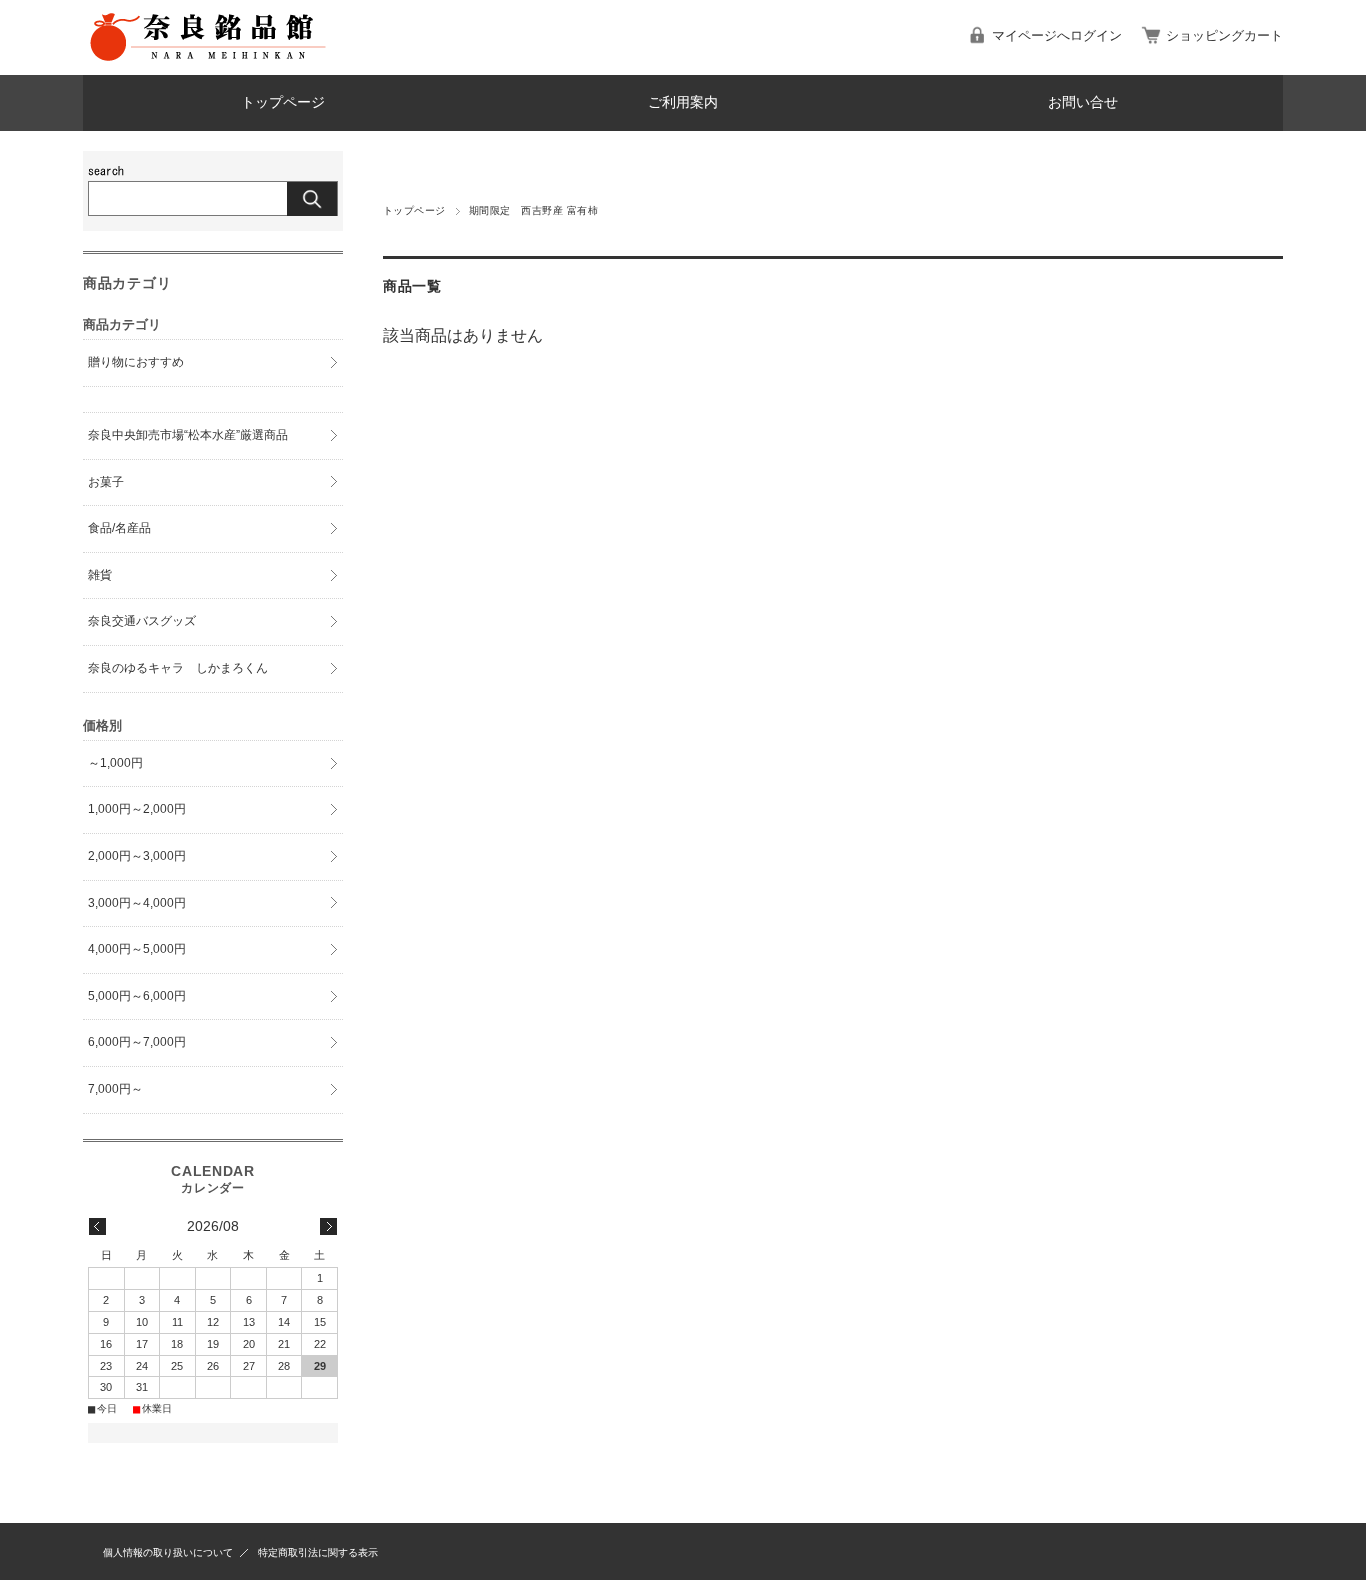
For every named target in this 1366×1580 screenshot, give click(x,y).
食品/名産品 (119, 528)
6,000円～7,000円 (137, 1042)
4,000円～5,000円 (137, 949)
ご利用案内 (683, 102)
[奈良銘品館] (208, 59)
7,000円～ (115, 1089)
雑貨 (100, 575)
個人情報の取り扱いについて (168, 1552)
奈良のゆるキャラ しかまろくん (178, 668)
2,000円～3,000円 (137, 856)
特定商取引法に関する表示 (318, 1552)
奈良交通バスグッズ (142, 621)
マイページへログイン (1057, 35)
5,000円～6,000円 (137, 996)
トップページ (283, 102)
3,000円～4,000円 (137, 903)
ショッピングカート (1224, 35)
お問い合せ (1083, 102)
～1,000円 (115, 763)
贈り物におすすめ (136, 362)
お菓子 (106, 482)
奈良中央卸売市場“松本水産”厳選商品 (188, 435)
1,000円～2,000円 (137, 809)
